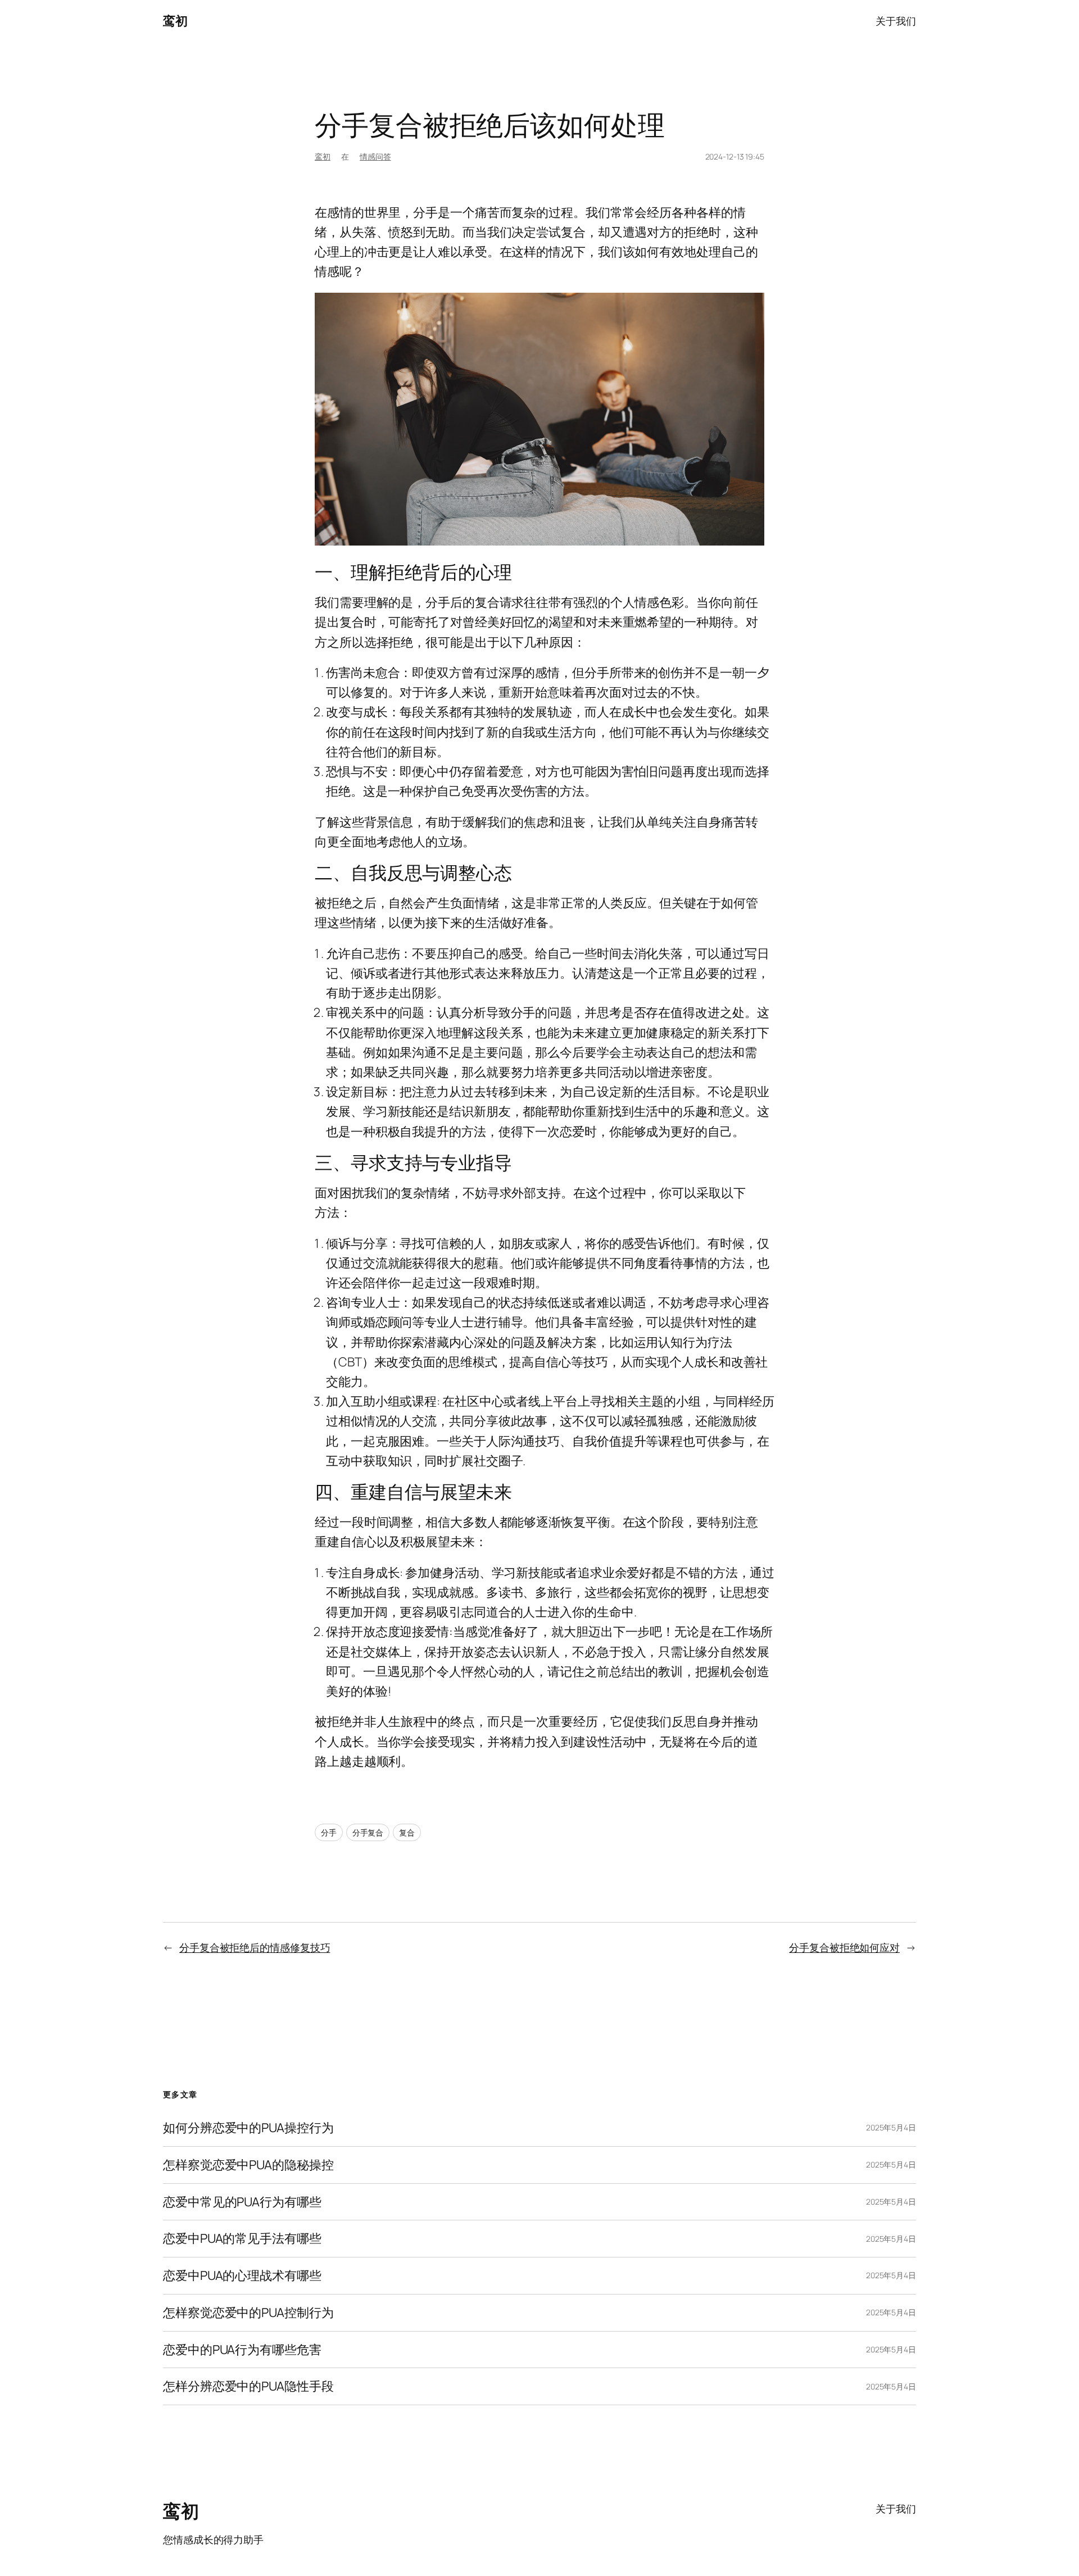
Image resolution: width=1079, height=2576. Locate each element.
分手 (329, 1832)
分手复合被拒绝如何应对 (844, 1947)
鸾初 (175, 21)
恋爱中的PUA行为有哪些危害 (242, 2350)
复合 (407, 1832)
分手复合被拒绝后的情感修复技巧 (255, 1947)
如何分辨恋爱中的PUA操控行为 (248, 2128)
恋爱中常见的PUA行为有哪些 (242, 2202)
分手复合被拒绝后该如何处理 (490, 125)
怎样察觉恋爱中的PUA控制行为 (248, 2313)
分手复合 (368, 1832)
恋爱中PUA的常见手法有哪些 (242, 2239)
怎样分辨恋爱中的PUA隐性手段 (248, 2386)
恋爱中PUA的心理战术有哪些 (242, 2276)
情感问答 (375, 156)
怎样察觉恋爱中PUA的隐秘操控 (248, 2165)
